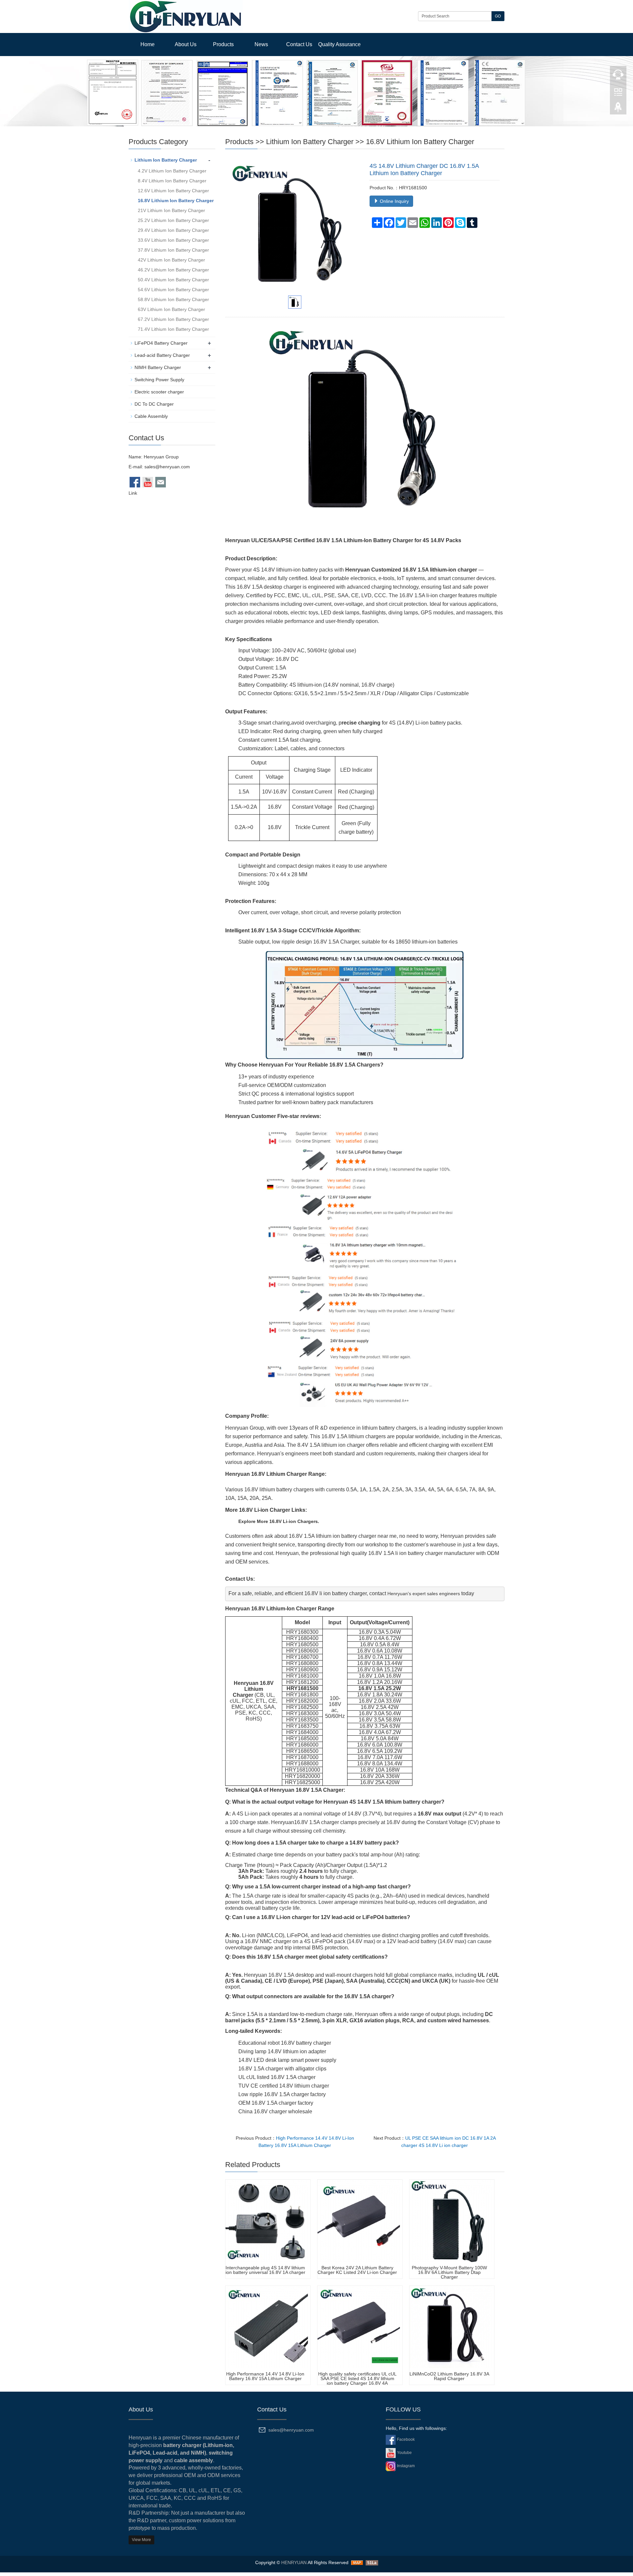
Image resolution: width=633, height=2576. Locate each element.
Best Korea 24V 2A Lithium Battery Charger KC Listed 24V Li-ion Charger (357, 2274)
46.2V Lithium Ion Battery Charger (173, 273)
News (261, 44)
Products (223, 44)
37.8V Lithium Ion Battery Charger (173, 254)
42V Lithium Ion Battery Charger (171, 264)
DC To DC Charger (154, 408)
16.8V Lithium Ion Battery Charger (420, 145)
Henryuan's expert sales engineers (424, 1597)
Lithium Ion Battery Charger (310, 145)
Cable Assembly (151, 420)
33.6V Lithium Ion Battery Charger (173, 244)
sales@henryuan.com (167, 470)
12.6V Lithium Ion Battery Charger (173, 194)
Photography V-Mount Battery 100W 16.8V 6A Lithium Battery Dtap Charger (449, 2276)
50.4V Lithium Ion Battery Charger (173, 283)
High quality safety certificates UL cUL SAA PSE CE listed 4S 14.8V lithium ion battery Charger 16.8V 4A (357, 2382)
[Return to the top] (618, 109)
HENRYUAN (294, 2566)
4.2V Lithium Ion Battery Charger (172, 174)
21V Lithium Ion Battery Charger (171, 214)
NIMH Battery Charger (158, 371)
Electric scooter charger (159, 395)
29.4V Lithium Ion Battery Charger (173, 234)
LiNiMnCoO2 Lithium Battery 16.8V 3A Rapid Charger (449, 2380)
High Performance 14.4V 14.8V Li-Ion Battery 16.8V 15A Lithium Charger (265, 2380)
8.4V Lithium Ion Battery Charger (172, 184)
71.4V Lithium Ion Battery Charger (173, 333)
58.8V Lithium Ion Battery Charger (173, 303)
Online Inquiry (394, 205)
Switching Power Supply (159, 383)
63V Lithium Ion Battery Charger (171, 313)
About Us (186, 44)
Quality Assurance (339, 44)
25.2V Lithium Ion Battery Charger (173, 224)
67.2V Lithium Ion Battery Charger (173, 323)
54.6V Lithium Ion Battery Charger (173, 293)
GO (498, 16)
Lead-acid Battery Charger (162, 359)
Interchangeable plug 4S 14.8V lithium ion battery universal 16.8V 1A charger (265, 2274)
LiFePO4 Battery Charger (161, 347)
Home (148, 44)
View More (141, 2543)
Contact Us (299, 44)
